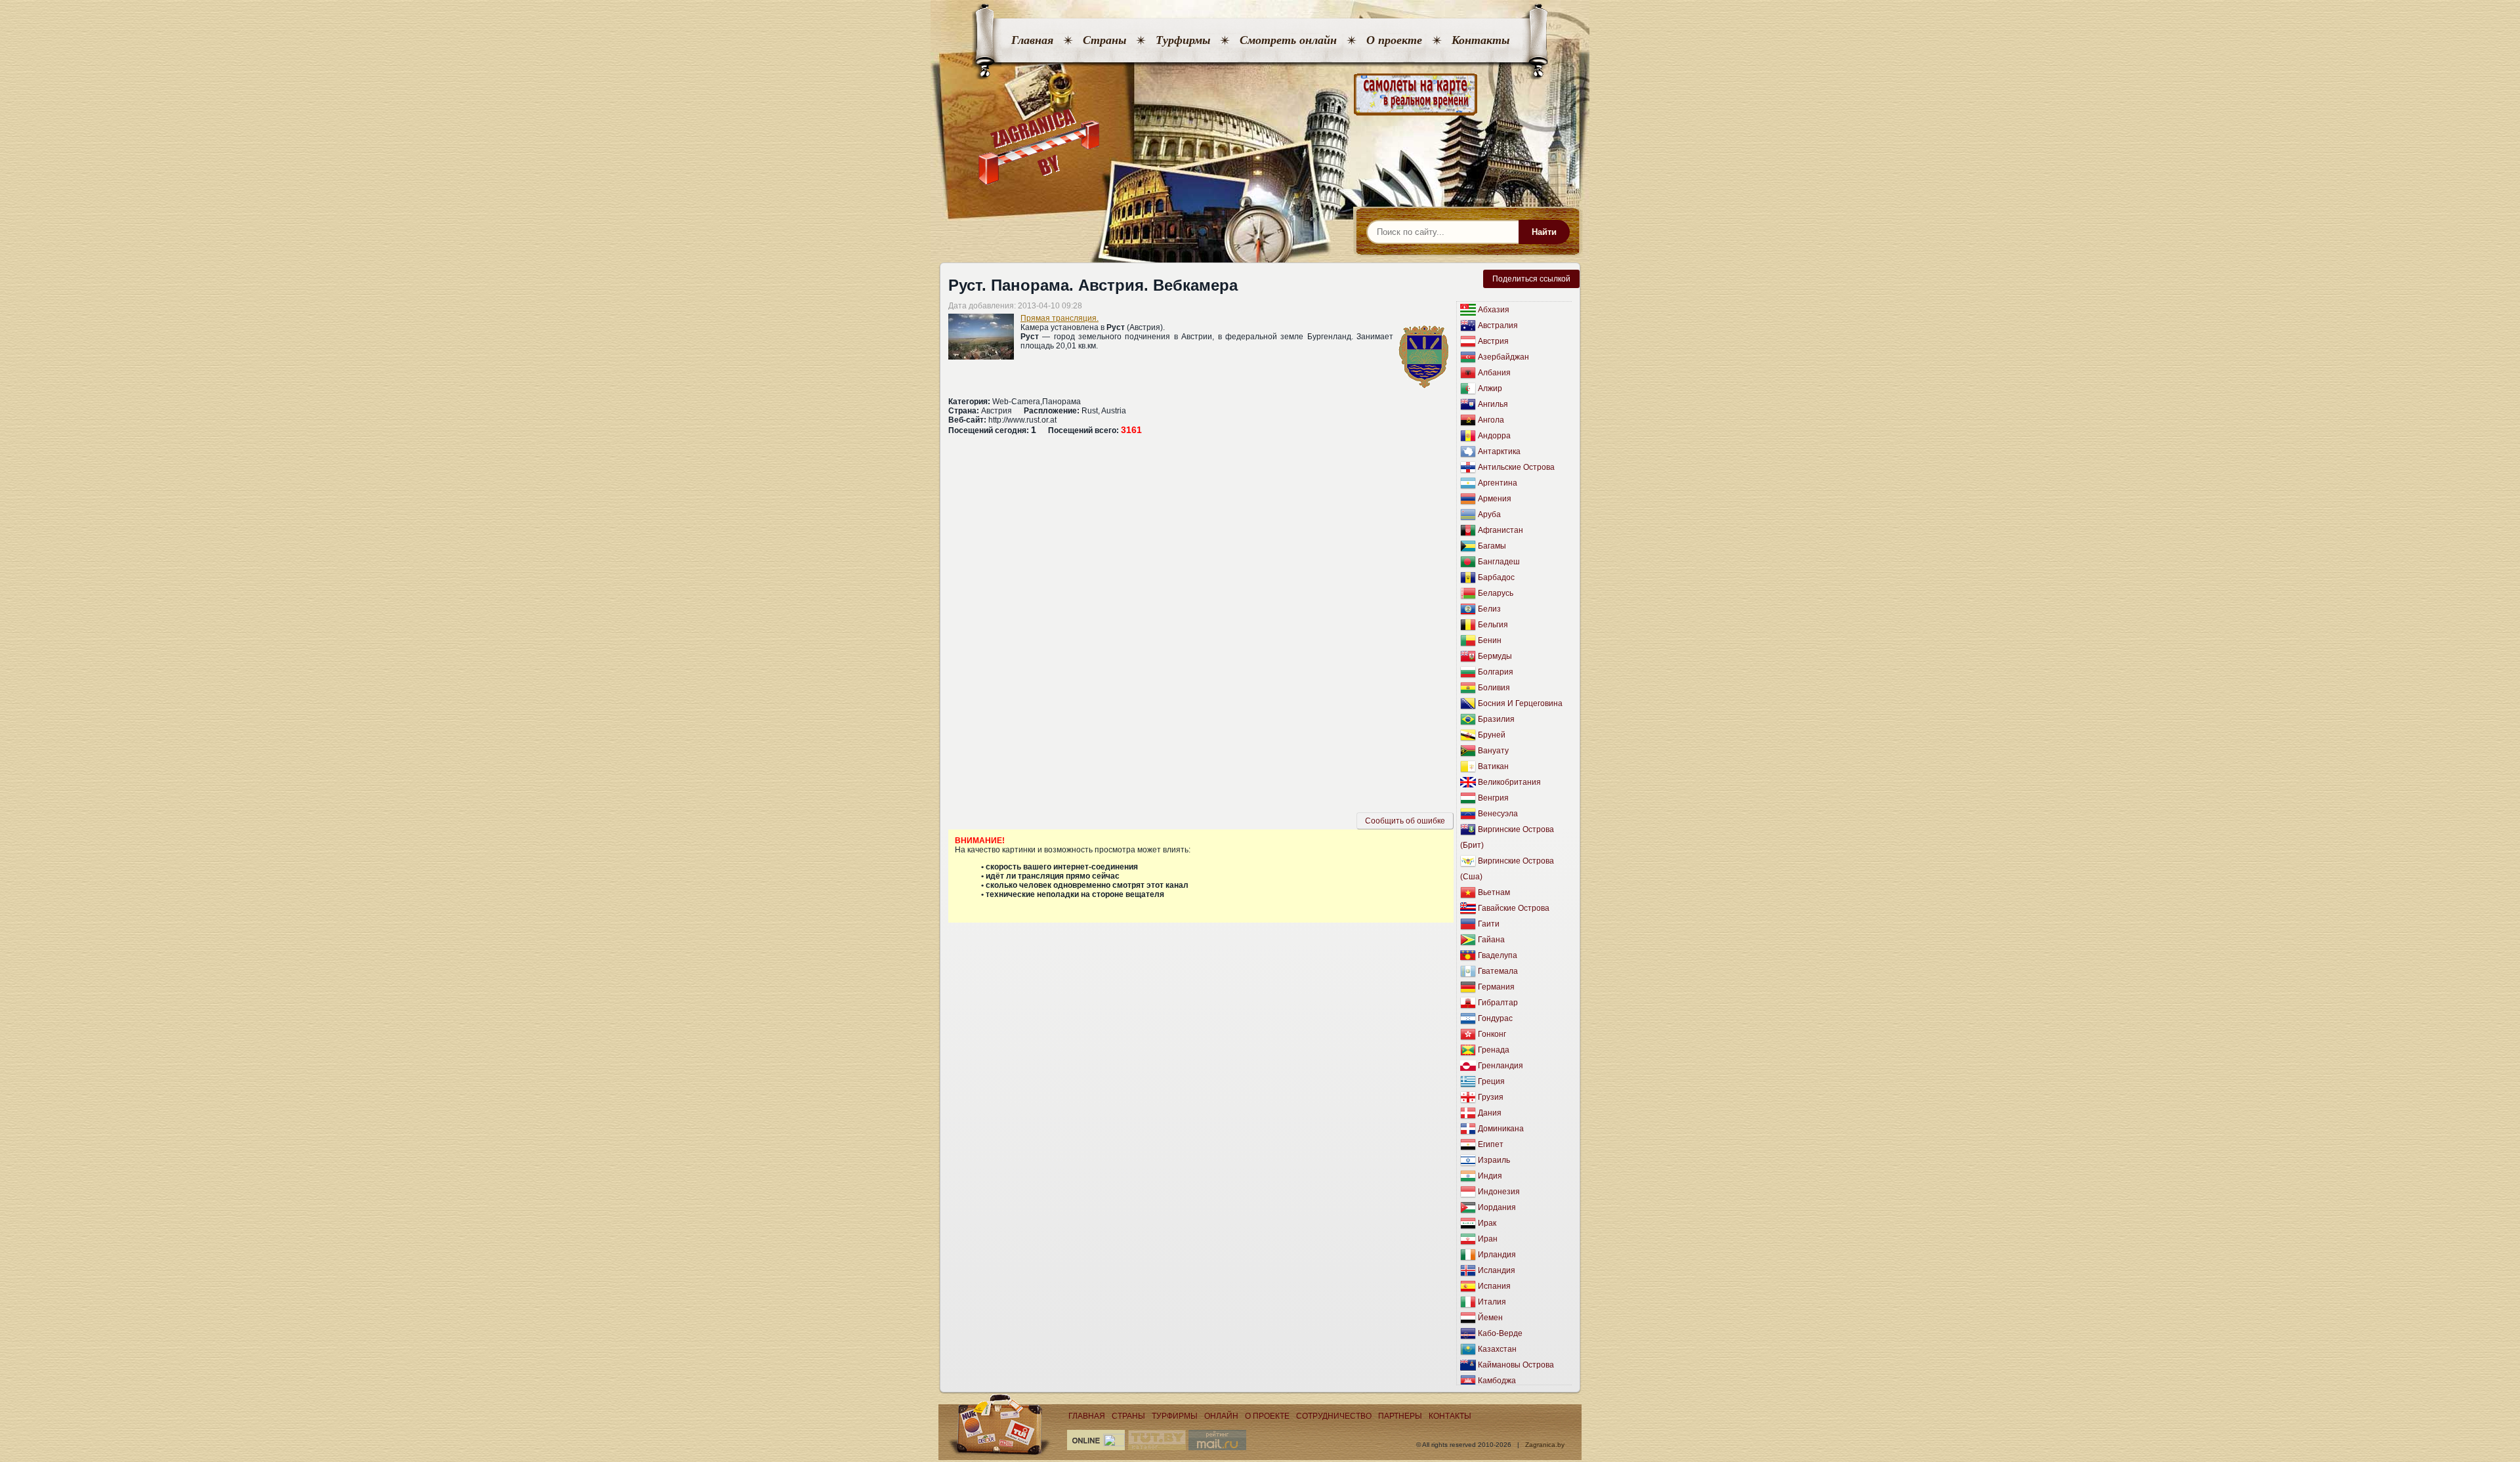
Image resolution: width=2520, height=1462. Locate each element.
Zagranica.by (1545, 1445)
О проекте (1394, 40)
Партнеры (1400, 1416)
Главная (1032, 40)
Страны (1104, 40)
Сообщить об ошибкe (1405, 821)
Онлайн (1221, 1416)
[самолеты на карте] (1260, 95)
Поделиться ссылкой (1531, 279)
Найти (1544, 232)
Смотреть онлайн (1288, 40)
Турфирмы (1183, 40)
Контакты (1480, 40)
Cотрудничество (1334, 1416)
